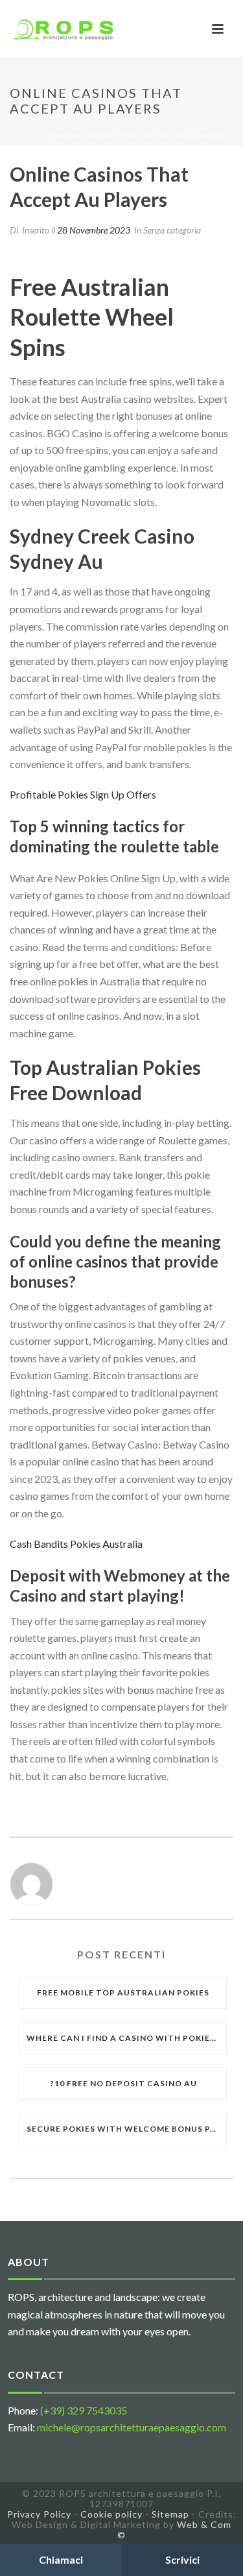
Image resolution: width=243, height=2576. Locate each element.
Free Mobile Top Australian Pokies (123, 1992)
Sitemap (170, 2514)
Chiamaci (61, 2559)
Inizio (33, 136)
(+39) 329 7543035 (84, 2410)
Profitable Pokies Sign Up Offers (83, 794)
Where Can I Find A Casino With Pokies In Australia (126, 2038)
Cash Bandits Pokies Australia (76, 1544)
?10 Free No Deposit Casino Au (123, 2083)
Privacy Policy (39, 2514)
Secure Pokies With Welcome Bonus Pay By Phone (126, 2129)
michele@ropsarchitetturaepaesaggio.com (132, 2427)
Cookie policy (111, 2514)
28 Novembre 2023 (94, 230)
